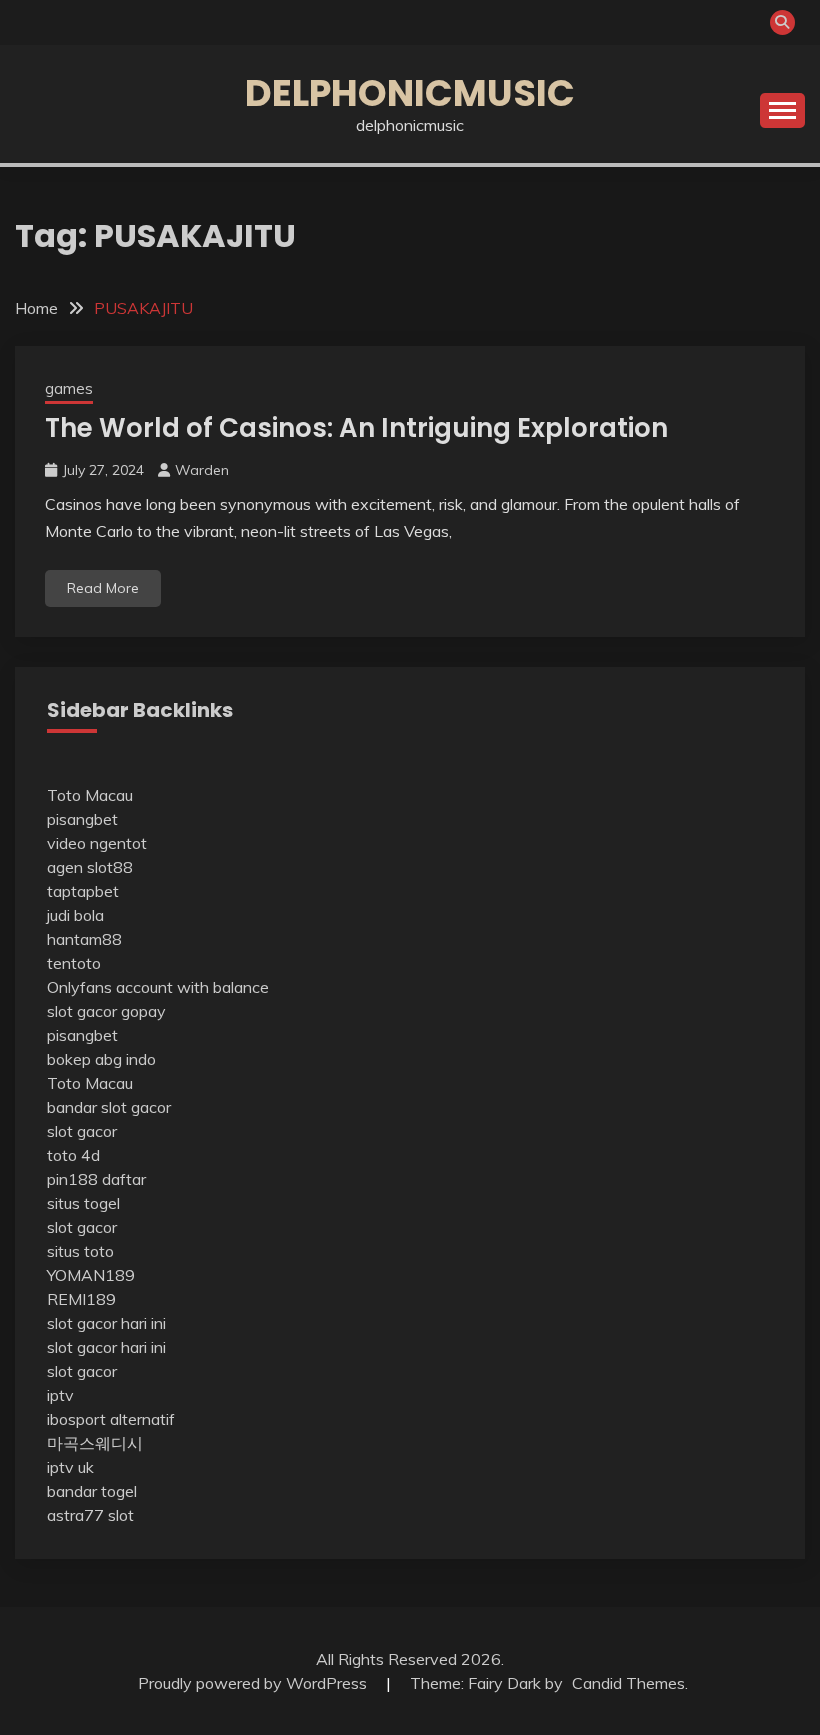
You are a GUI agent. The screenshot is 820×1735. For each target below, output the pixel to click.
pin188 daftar (96, 1179)
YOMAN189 (91, 1275)
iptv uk (70, 1467)
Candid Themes (628, 1683)
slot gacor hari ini (106, 1323)
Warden (202, 470)
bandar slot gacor (109, 1107)
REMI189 (81, 1299)
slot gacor (82, 1131)
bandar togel (92, 1491)
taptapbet (83, 891)
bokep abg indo (101, 1059)
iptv (60, 1395)
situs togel (83, 1203)
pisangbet (82, 819)
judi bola (75, 915)
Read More (103, 588)
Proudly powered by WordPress (254, 1683)
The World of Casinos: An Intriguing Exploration (356, 428)
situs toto (80, 1251)
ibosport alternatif (111, 1419)
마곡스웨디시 (95, 1443)
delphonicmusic (410, 93)
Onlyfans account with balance (158, 987)
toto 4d (73, 1155)
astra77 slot (90, 1515)
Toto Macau (90, 795)
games (69, 388)
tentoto (74, 963)
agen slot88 (90, 867)
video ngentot (97, 843)
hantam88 (84, 939)
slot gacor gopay (106, 1011)
